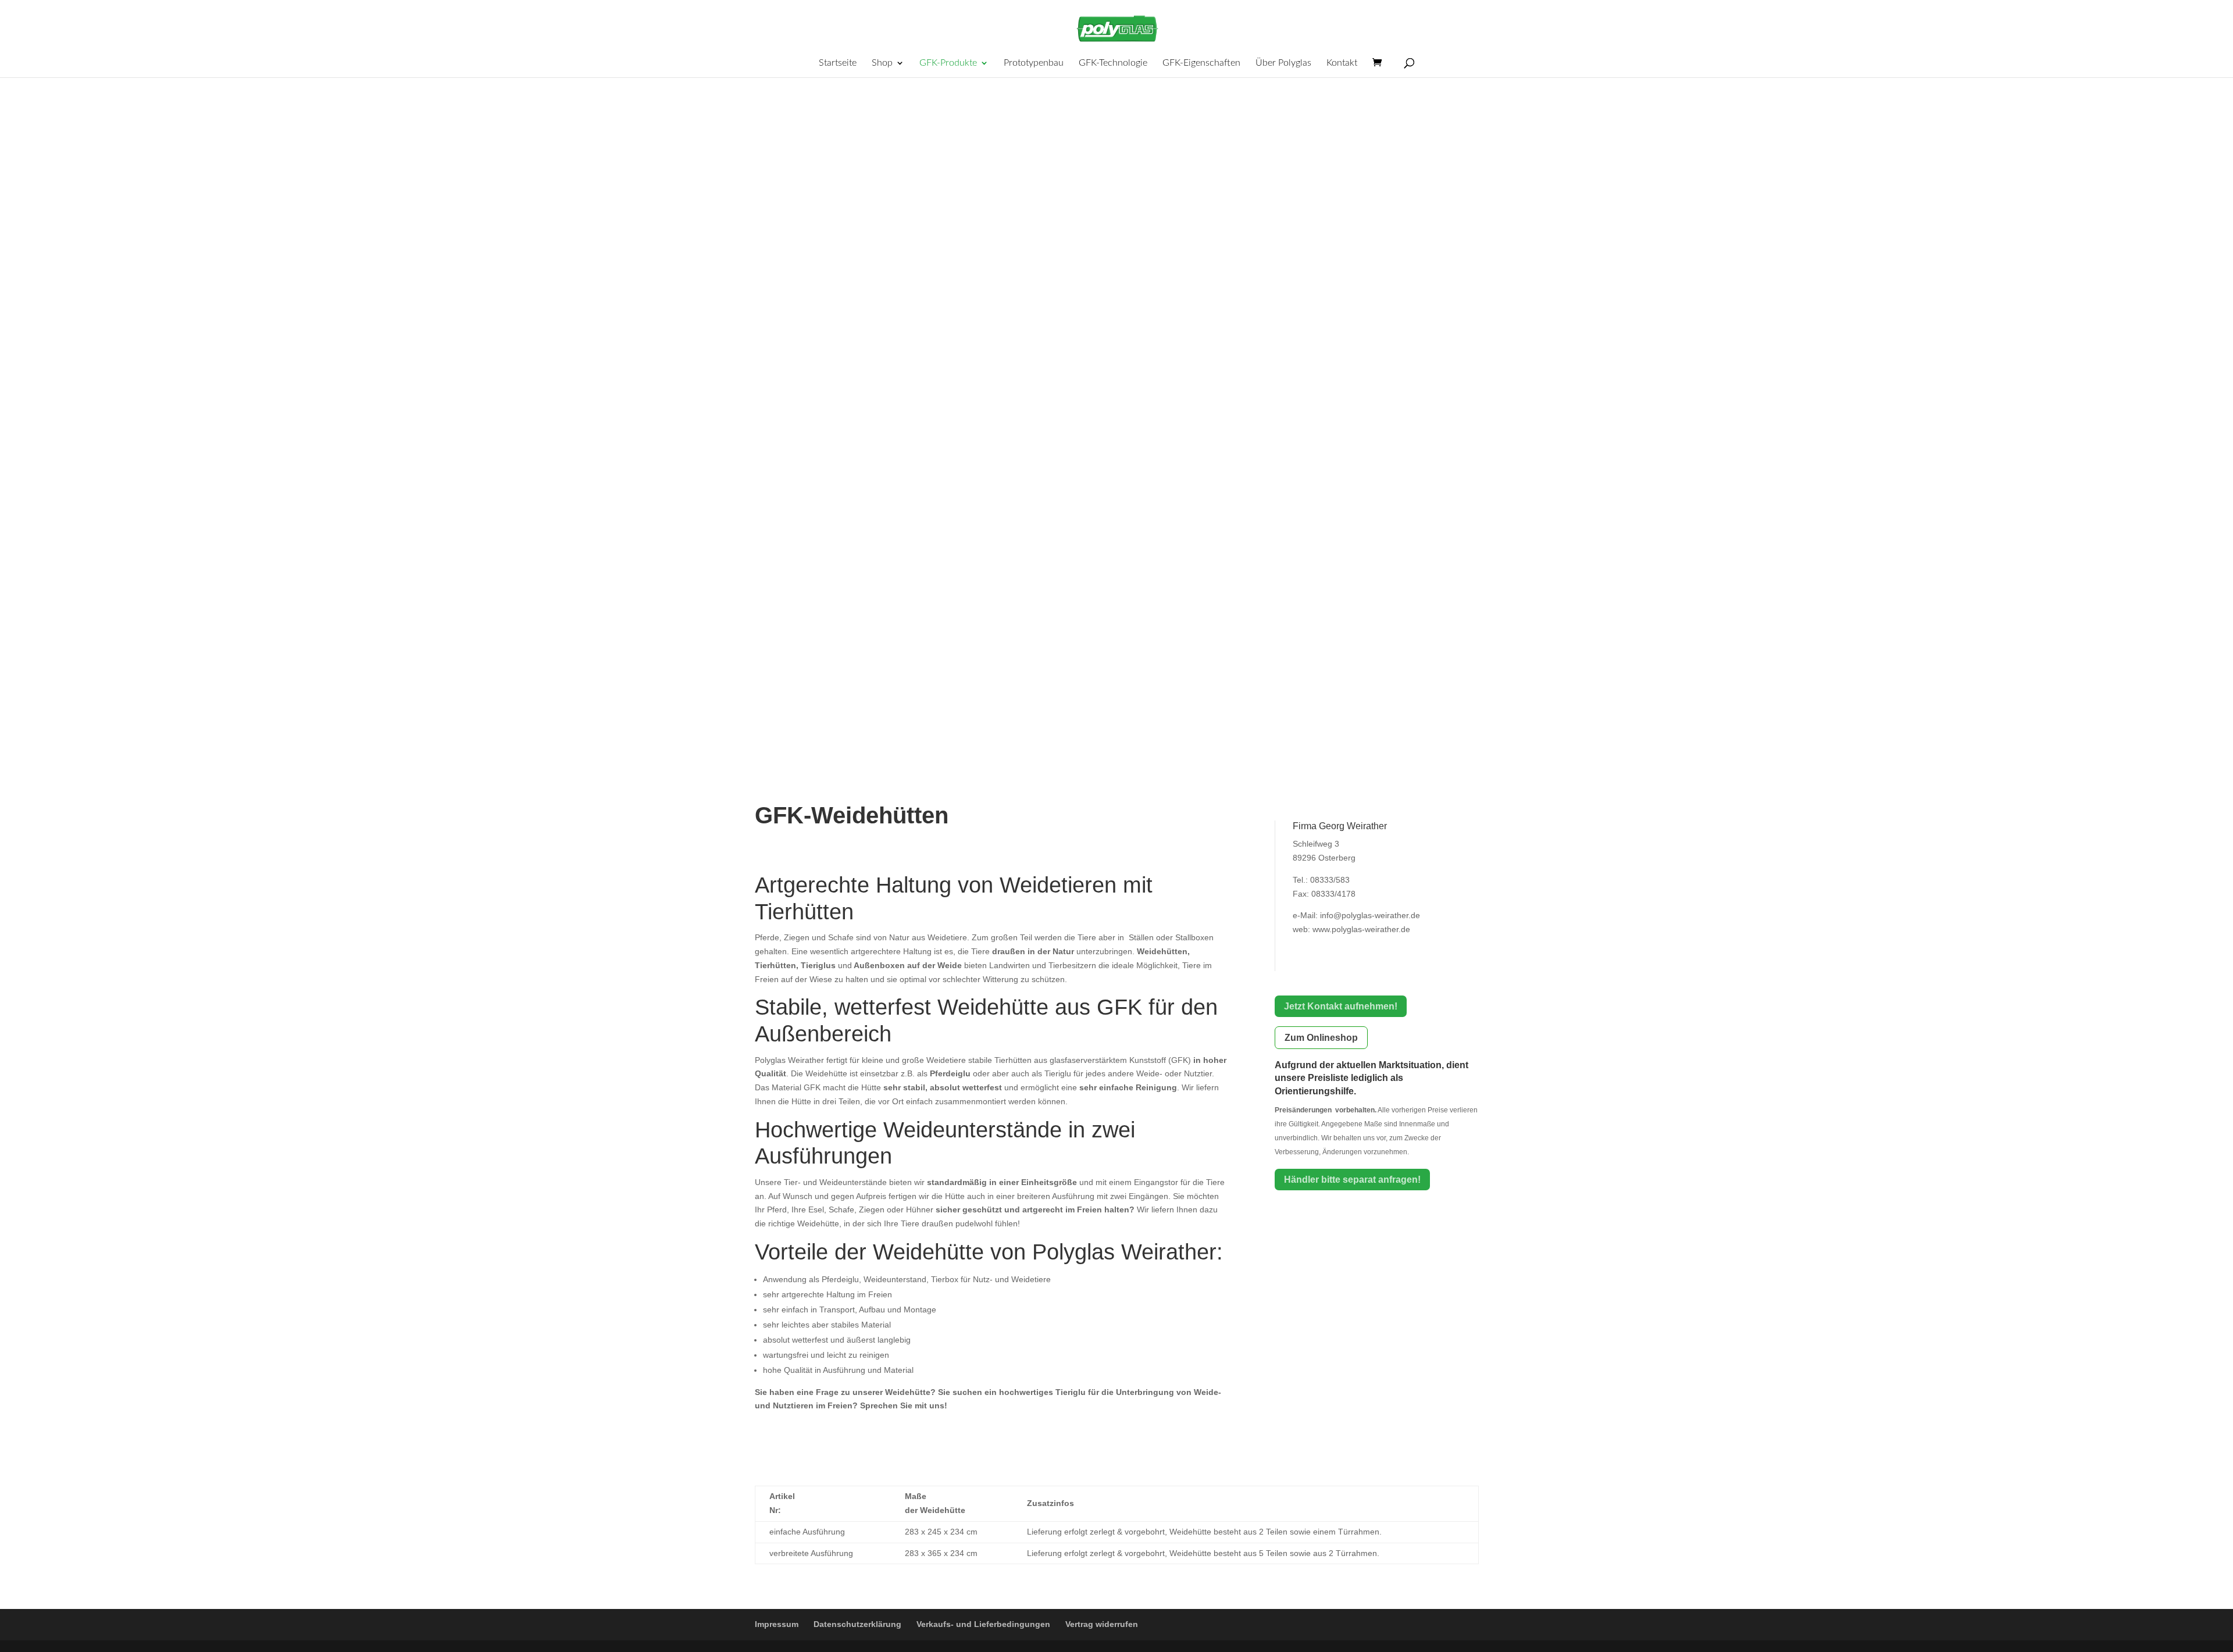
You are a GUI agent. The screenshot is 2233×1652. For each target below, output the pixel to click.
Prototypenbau (1034, 63)
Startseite (838, 63)
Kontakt (1342, 63)
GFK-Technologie (1113, 63)
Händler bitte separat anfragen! (1352, 1180)
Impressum (777, 1624)
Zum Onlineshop (1321, 1038)
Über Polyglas (1283, 63)
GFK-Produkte (948, 63)
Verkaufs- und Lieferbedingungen (983, 1624)
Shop (882, 63)
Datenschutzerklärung (857, 1624)
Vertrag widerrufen (1102, 1624)
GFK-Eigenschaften (1201, 63)
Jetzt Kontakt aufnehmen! (1341, 1006)
